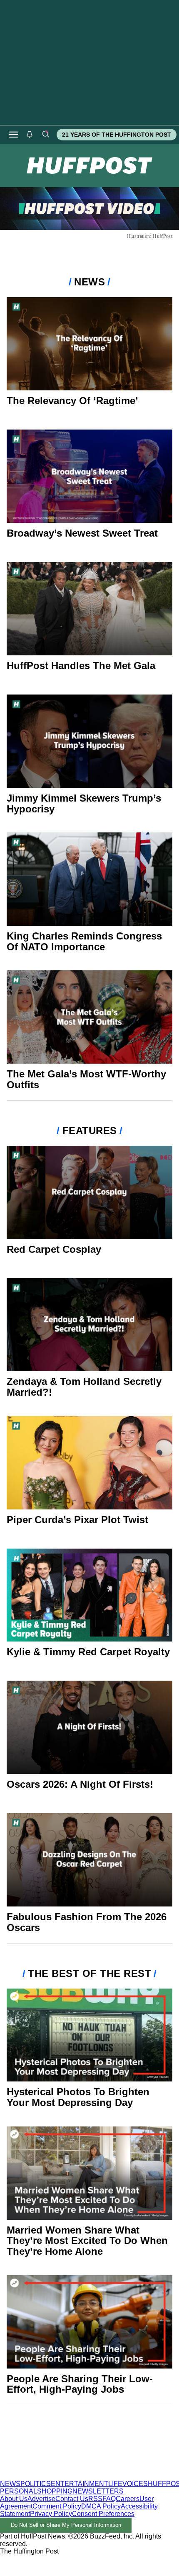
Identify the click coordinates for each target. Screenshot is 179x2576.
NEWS (10, 2484)
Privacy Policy (51, 2514)
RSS (95, 2499)
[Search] (45, 135)
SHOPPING (55, 2491)
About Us (14, 2499)
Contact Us (72, 2499)
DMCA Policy (101, 2506)
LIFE (115, 2484)
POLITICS (36, 2484)
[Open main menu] (13, 135)
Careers (128, 2499)
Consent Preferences (103, 2514)
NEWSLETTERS (98, 2491)
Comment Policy (57, 2506)
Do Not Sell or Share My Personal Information (66, 2525)
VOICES (135, 2484)
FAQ (109, 2499)
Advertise (41, 2499)
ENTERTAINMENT (80, 2484)
